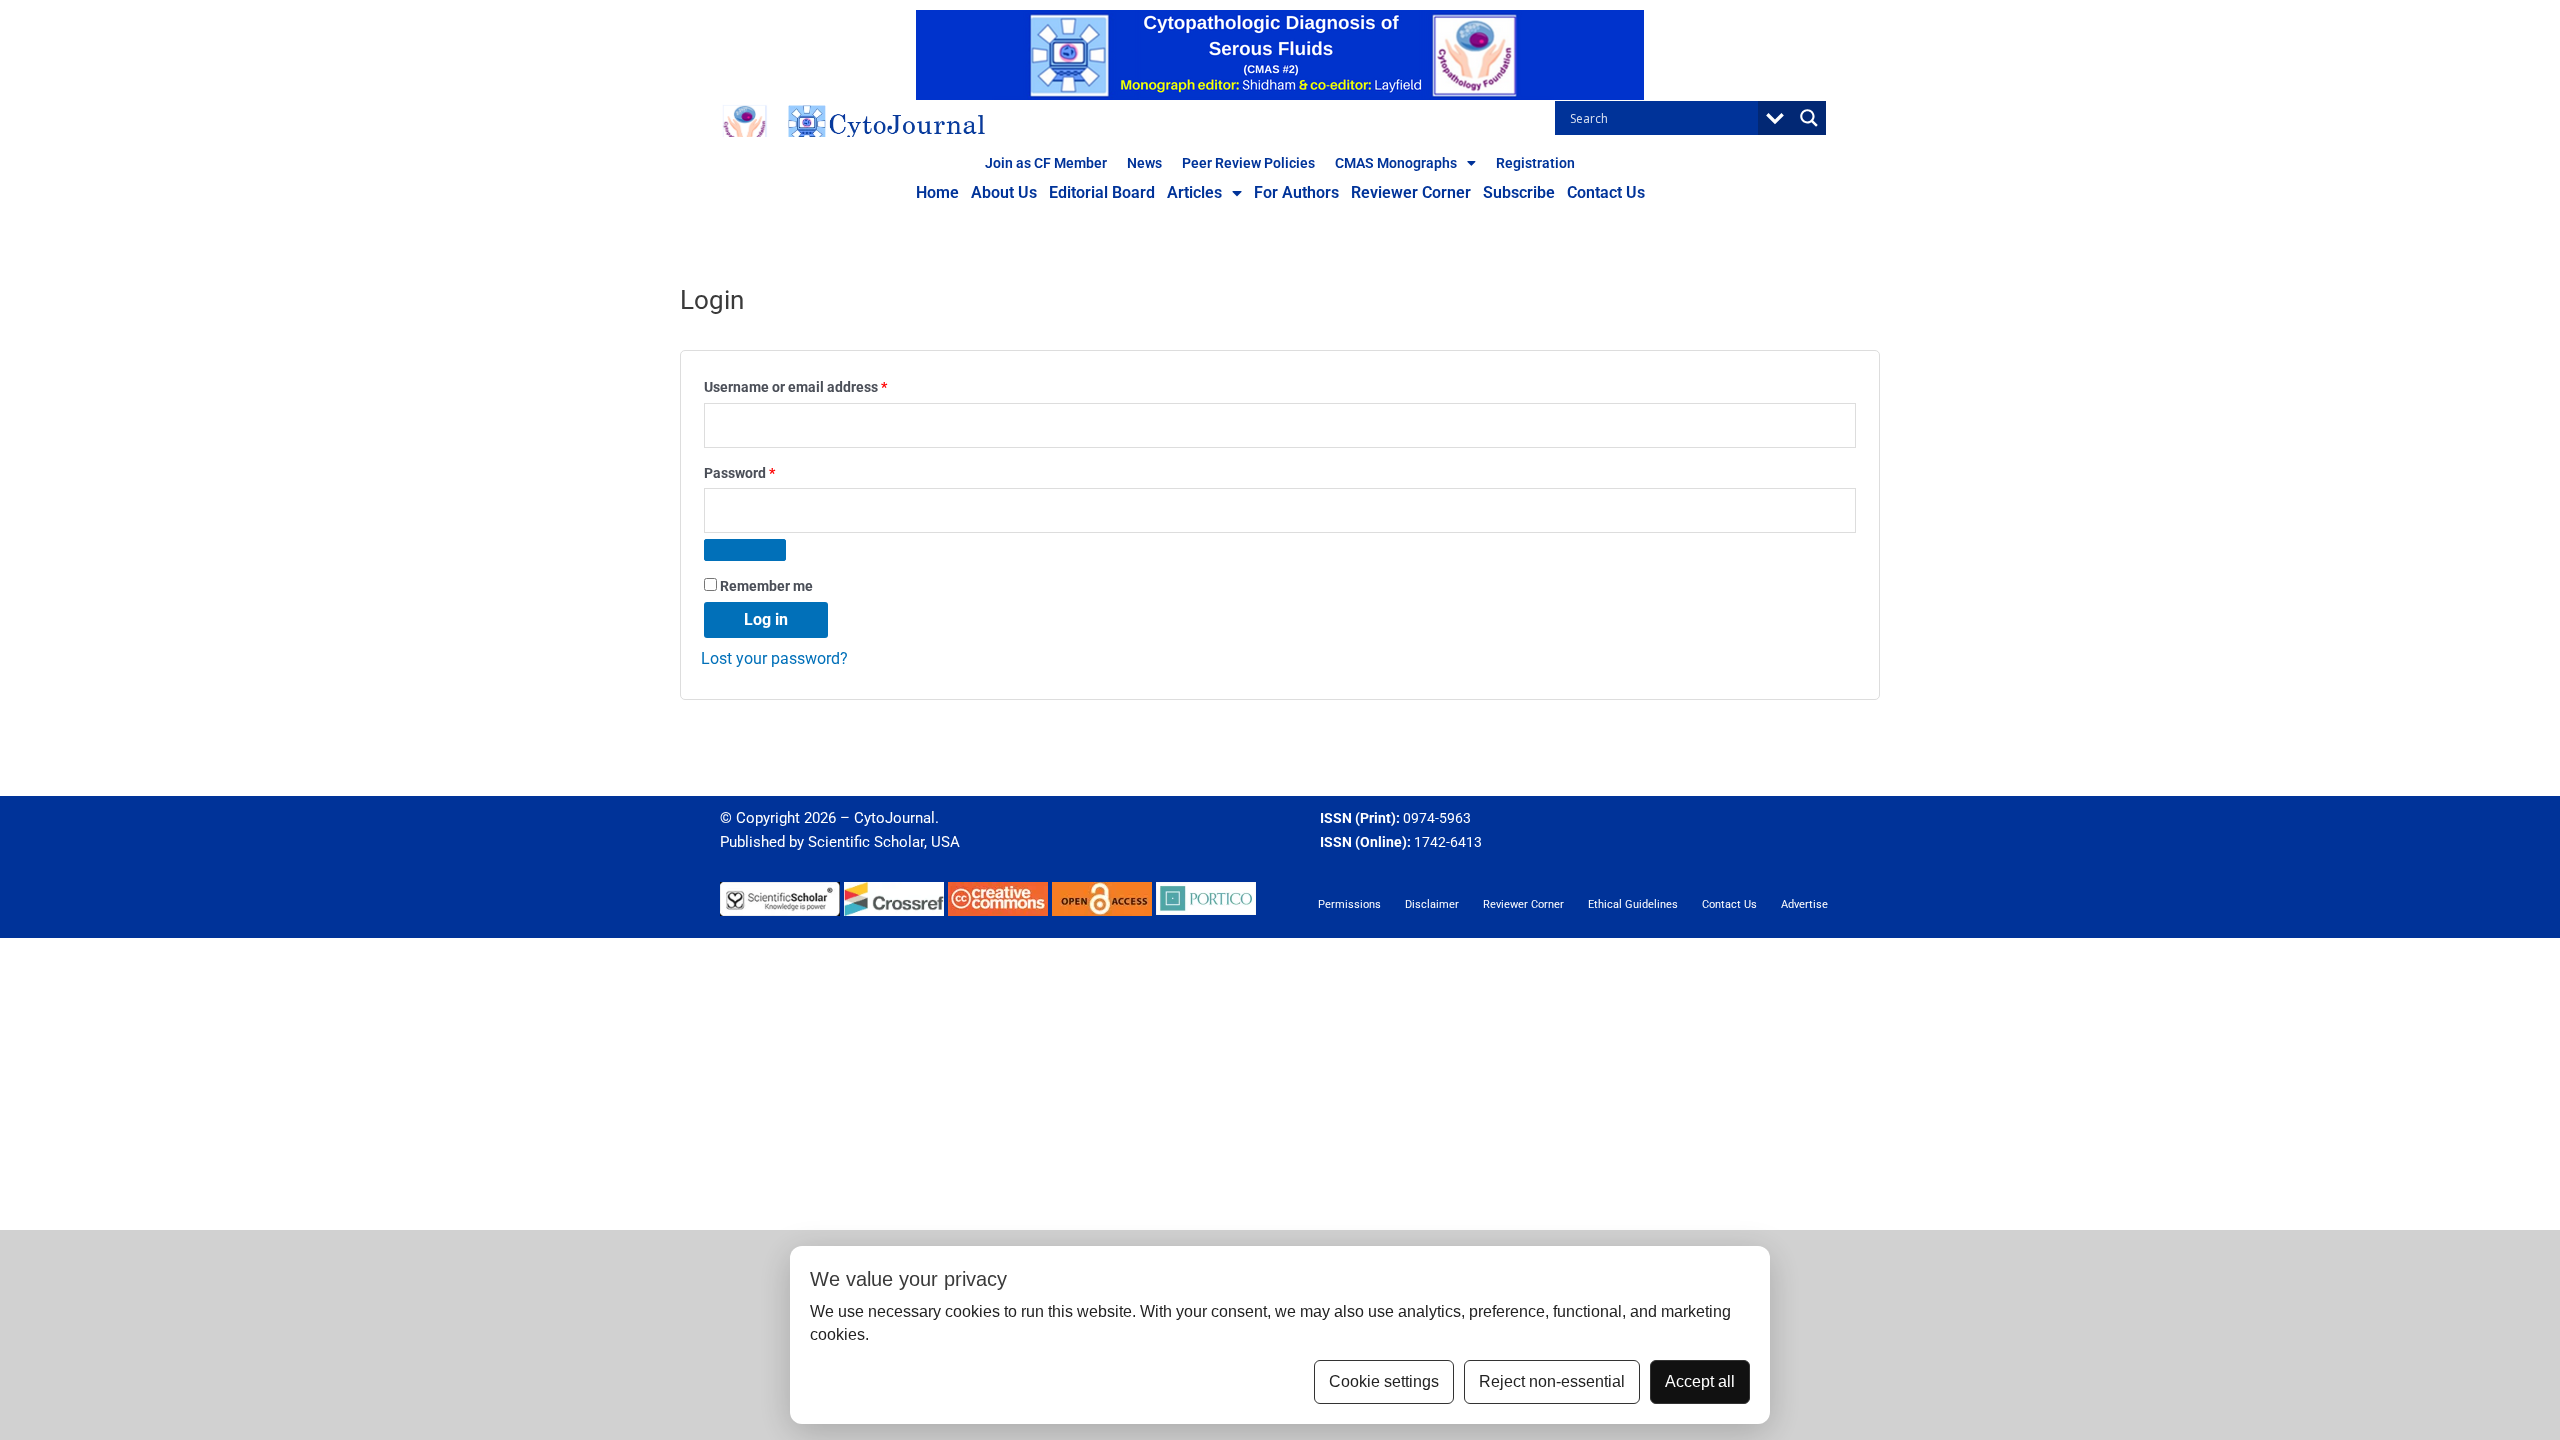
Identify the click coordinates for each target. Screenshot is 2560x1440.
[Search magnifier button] (1809, 118)
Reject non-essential (1552, 1381)
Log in (766, 619)
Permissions (1349, 904)
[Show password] (745, 550)
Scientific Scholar (866, 842)
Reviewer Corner (1411, 192)
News (1144, 163)
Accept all (1700, 1381)
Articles (1194, 192)
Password (768, 471)
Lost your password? (774, 658)
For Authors (1296, 192)
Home (937, 192)
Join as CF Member (1046, 163)
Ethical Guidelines (1633, 904)
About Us (1004, 192)
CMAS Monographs (1396, 163)
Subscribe (1519, 192)
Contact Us (1606, 192)
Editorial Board (1102, 192)
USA (945, 842)
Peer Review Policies (1248, 163)
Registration (1535, 163)
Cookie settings (1384, 1381)
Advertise (1804, 904)
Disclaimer (1432, 904)
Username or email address (824, 385)
